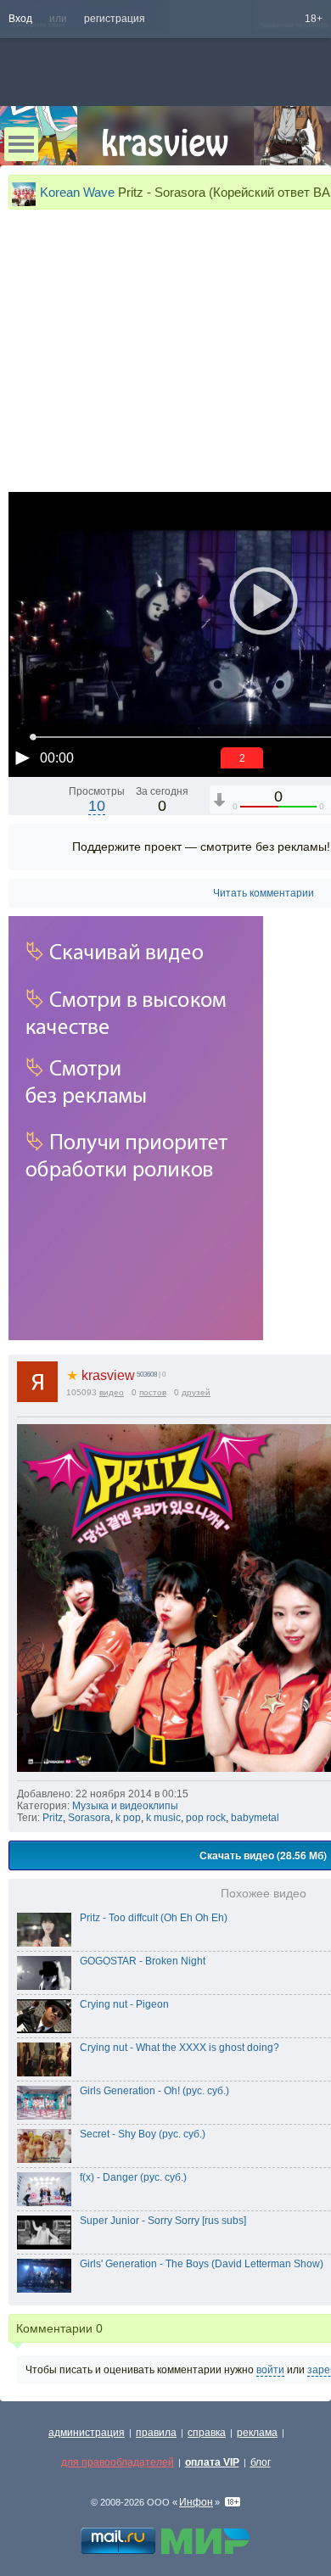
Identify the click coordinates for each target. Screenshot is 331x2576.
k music (163, 1818)
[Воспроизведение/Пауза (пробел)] (22, 757)
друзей (196, 1392)
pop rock (206, 1818)
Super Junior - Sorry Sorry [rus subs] (163, 2221)
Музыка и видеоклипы (125, 1806)
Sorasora (89, 1818)
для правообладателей (118, 2462)
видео (112, 1392)
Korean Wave (77, 192)
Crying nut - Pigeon (124, 2004)
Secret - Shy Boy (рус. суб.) (143, 2134)
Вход (20, 19)
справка (207, 2433)
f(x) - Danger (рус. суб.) (133, 2177)
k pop (128, 1818)
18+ (314, 19)
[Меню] (21, 144)
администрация (87, 2433)
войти (270, 2370)
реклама (257, 2433)
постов (153, 1392)
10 (97, 806)
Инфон (196, 2502)
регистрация (115, 19)
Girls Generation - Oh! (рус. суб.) (154, 2091)
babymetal (255, 1818)
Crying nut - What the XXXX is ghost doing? (180, 2048)
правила (156, 2433)
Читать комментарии (264, 893)
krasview (101, 1375)
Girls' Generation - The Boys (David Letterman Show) (202, 2264)
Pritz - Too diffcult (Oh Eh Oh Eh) (154, 1918)
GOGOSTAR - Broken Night (143, 1961)
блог (261, 2462)
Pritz (53, 1818)
